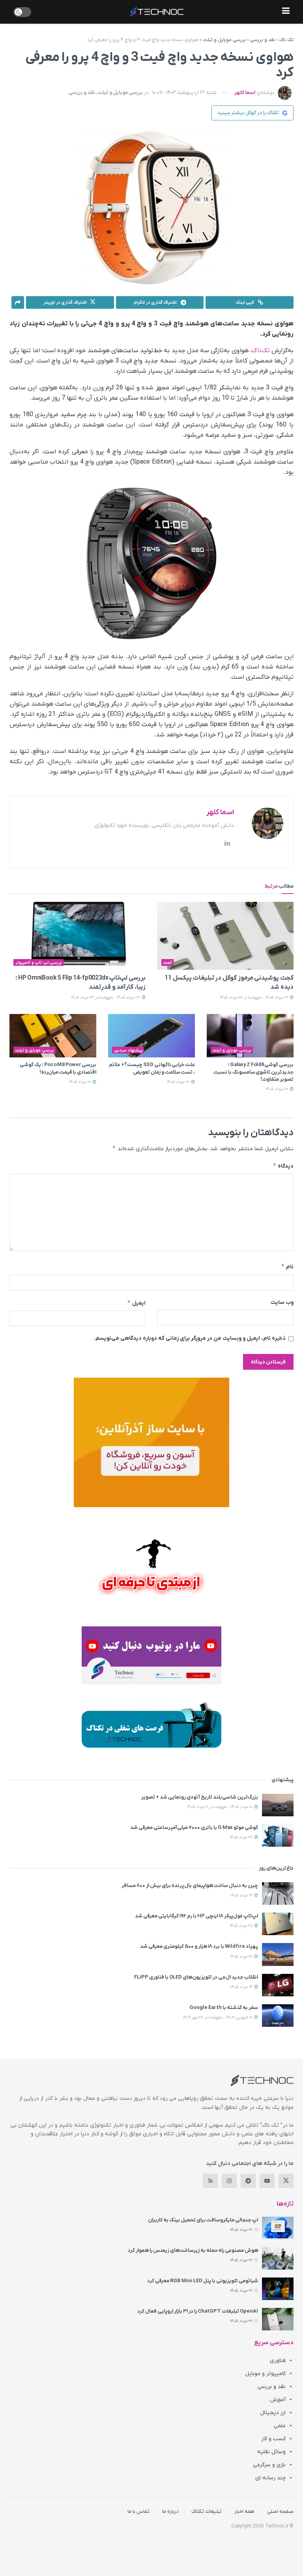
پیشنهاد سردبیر (128, 1050)
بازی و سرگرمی (269, 2465)
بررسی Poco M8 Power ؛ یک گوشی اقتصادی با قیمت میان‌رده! (58, 1068)
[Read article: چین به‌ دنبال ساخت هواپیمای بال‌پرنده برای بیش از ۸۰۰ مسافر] (278, 1894)
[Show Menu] (286, 12)
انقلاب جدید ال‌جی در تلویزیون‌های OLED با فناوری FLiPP (196, 1977)
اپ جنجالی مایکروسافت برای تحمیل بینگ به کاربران (203, 2220)
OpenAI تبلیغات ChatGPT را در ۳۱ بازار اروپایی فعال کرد (198, 2311)
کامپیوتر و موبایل (265, 2374)
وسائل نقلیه (271, 2452)
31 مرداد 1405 (242, 1957)
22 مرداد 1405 (277, 1089)
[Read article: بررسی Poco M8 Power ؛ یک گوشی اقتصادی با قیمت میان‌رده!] (53, 1036)
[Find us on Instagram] (229, 2181)
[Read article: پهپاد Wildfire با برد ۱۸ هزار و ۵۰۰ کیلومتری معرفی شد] (278, 1954)
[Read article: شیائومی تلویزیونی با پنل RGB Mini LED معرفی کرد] (278, 2289)
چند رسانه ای (270, 2478)
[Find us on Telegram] (248, 2181)
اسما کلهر (245, 93)
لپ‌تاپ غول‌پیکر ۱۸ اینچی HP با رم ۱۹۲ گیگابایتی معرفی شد (196, 1916)
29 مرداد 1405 (242, 1895)
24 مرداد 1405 (242, 1837)
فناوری (278, 2361)
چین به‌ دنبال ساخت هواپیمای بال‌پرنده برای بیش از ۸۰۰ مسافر (190, 1886)
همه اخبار (244, 2511)
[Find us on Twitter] (286, 2181)
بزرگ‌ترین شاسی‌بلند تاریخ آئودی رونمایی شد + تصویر (200, 1797)
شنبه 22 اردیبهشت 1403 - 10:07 (184, 93)
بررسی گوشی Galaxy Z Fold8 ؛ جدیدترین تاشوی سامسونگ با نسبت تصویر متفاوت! (253, 1072)
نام (287, 1266)
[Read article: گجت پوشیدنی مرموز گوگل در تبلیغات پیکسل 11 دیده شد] (225, 936)
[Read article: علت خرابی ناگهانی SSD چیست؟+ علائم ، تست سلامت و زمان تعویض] (151, 1036)
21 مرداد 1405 (80, 1082)
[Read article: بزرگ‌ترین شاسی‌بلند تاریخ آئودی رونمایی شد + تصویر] (278, 1805)
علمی (280, 2426)
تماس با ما (138, 2511)
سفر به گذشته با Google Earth (224, 2008)
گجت (168, 963)
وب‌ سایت (282, 1302)
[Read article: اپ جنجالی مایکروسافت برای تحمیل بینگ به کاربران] (278, 2228)
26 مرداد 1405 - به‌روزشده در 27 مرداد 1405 (254, 998)
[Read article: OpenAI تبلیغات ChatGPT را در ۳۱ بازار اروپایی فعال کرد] (278, 2319)
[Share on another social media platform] (18, 302)
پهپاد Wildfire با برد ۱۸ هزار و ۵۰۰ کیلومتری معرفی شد (199, 1946)
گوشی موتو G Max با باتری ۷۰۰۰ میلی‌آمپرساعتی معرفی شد (194, 1828)
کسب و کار (273, 2439)
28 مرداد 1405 (242, 1926)
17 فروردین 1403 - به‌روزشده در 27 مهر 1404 (218, 2017)
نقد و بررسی (263, 40)
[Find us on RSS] (210, 2181)
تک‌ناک (261, 351)
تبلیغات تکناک (207, 2511)
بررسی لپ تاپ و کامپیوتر (39, 963)
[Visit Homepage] (157, 12)
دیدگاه (283, 1166)
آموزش (278, 2400)
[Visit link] (151, 1442)
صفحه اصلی (280, 2511)
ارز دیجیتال (273, 2413)
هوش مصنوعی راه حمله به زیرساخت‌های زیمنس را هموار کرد (193, 2250)
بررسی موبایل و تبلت (224, 40)
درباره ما (170, 2511)
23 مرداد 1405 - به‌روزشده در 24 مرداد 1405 (106, 998)
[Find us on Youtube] (267, 2181)
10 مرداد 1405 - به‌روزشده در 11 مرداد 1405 (220, 1807)
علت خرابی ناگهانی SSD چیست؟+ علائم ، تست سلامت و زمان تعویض (152, 1068)
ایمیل (136, 1303)
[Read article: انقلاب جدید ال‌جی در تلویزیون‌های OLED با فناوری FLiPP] (278, 1985)
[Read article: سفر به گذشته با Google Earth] (278, 2016)
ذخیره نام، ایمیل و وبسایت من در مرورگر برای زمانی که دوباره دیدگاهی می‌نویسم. (190, 1338)
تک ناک (286, 40)
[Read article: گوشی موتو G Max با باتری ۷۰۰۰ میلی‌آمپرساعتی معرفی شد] (278, 1835)
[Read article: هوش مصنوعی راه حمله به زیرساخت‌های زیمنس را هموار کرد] (278, 2258)
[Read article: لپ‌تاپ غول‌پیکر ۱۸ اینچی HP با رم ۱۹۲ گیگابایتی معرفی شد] (278, 1924)
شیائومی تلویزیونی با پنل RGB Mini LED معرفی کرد (203, 2281)
